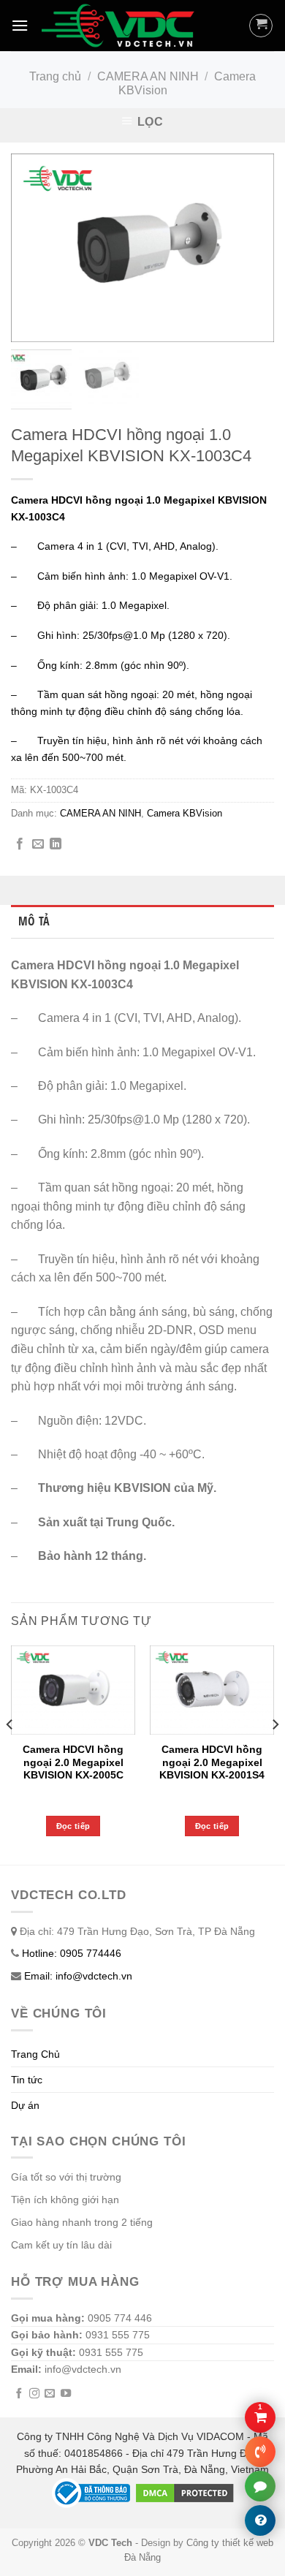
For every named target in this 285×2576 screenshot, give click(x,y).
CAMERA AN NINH (148, 76)
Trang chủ (55, 76)
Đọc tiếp (73, 1826)
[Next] (275, 1754)
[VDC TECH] (120, 26)
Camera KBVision (185, 813)
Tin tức (27, 2080)
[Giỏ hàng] (261, 26)
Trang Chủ (35, 2054)
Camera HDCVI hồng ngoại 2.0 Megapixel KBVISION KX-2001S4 (212, 1762)
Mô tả (34, 921)
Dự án (25, 2105)
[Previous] (10, 1754)
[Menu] (20, 25)
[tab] (142, 922)
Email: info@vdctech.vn (78, 1976)
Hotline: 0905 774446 (72, 1953)
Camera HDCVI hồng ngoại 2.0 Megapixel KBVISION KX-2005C (73, 1762)
